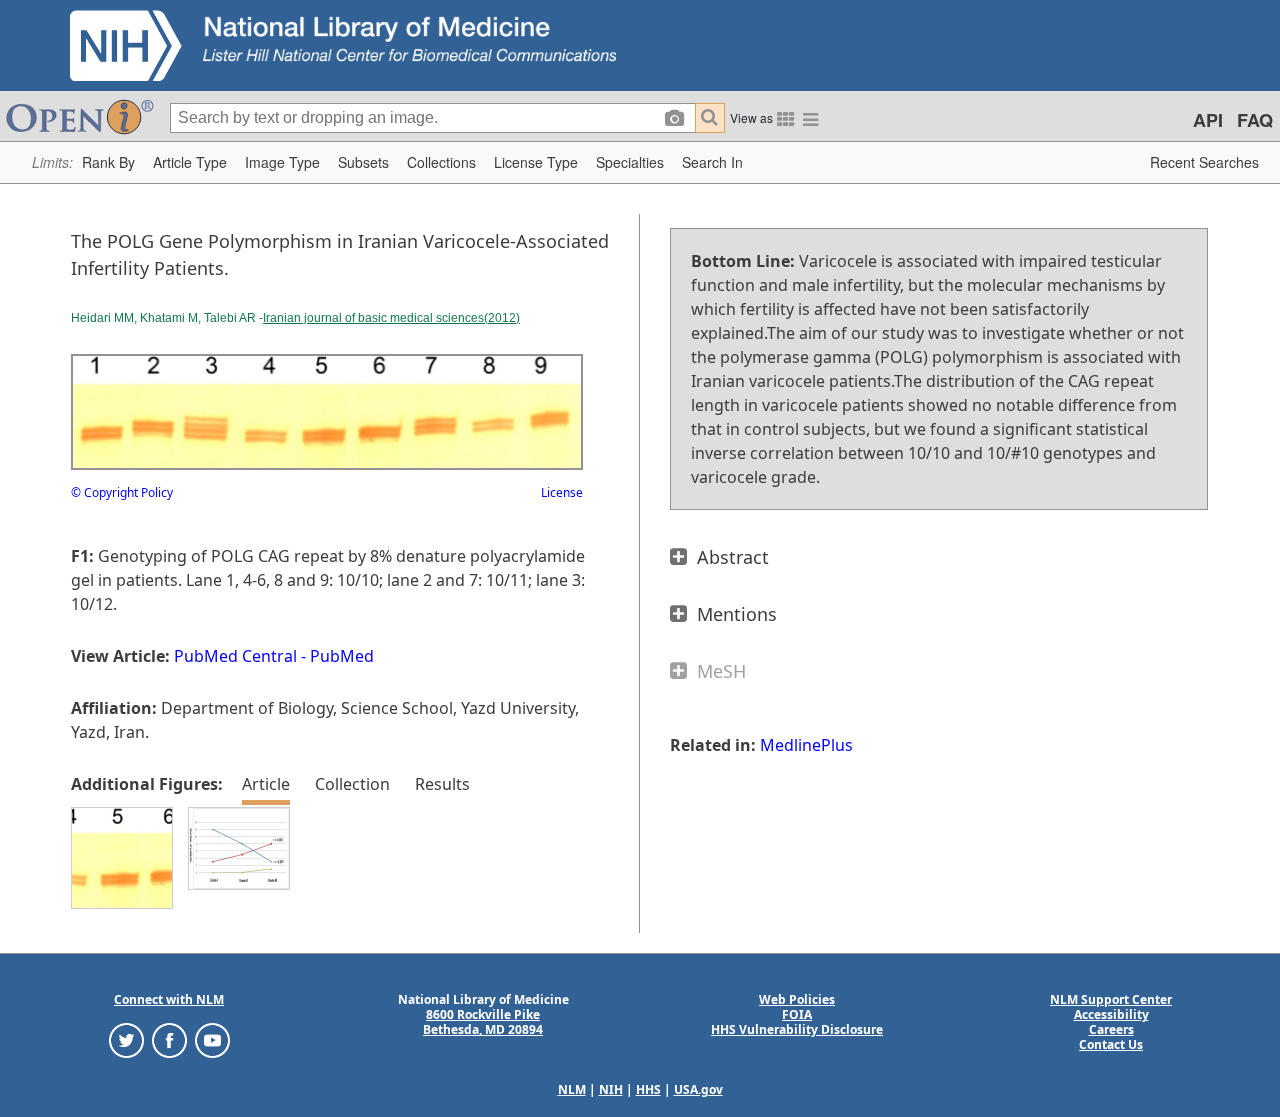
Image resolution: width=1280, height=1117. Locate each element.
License (562, 492)
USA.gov (698, 1089)
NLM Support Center (1111, 999)
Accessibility (1111, 1014)
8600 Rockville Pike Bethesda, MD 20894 (483, 1022)
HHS (648, 1089)
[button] (108, 162)
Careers (1111, 1029)
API (1208, 120)
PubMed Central (235, 656)
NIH (611, 1089)
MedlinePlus (806, 745)
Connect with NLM (169, 999)
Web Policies (797, 999)
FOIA (797, 1014)
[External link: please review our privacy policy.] (126, 1039)
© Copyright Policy (122, 492)
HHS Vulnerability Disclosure (797, 1029)
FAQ (1255, 120)
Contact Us (1111, 1044)
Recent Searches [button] (1204, 162)
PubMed (342, 656)
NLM (572, 1089)
